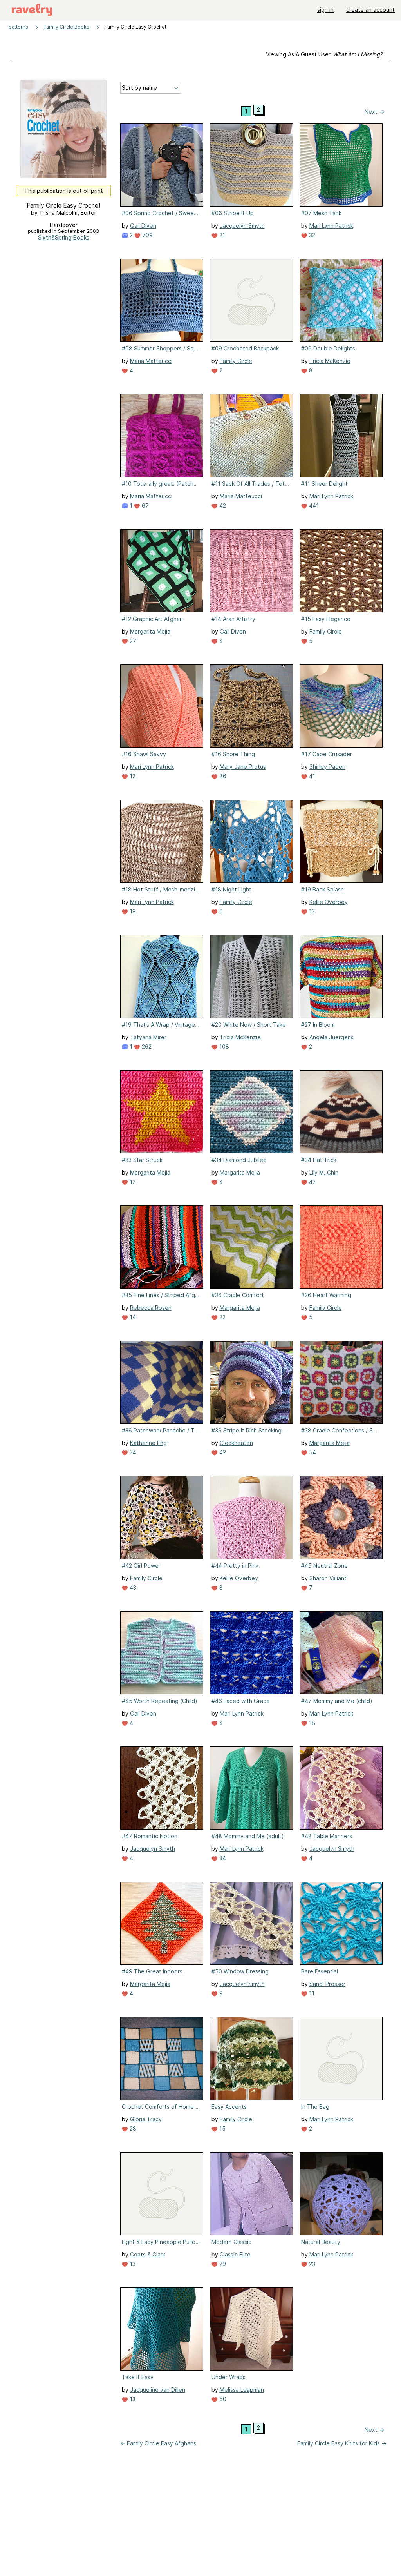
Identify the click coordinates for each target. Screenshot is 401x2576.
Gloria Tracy (146, 2119)
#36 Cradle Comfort (238, 1295)
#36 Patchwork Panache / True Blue (161, 1430)
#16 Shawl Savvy (144, 754)
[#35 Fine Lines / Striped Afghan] (162, 1247)
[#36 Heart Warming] (341, 1247)
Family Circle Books (66, 27)
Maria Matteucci (151, 361)
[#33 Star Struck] (162, 1112)
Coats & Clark (148, 2254)
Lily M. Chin (324, 1172)
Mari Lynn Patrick (331, 226)
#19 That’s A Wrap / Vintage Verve (161, 1025)
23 (311, 2264)
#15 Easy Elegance (326, 619)
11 (311, 1993)
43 (132, 1588)
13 (311, 911)
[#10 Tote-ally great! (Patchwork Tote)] (162, 436)
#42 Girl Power (141, 1566)
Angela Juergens (331, 1037)
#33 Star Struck (142, 1160)
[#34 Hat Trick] (341, 1112)
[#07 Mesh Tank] (341, 165)
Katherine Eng (148, 1443)
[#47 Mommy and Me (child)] (341, 1653)
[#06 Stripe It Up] (251, 165)
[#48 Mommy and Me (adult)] (251, 1788)
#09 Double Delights (328, 348)
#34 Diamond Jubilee (239, 1160)
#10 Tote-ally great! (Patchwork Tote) (161, 484)
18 (311, 1723)
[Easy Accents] (251, 2059)
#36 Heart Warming (326, 1295)
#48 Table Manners (327, 1836)
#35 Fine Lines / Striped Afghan (161, 1295)
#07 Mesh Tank (321, 213)
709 (147, 235)
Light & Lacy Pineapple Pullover (161, 2242)
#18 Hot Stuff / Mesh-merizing (161, 889)
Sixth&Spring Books (64, 237)
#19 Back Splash (322, 889)
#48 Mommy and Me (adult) (248, 1836)
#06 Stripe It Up (233, 213)
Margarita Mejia (150, 631)
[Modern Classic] (251, 2194)
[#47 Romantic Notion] (162, 1788)
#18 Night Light (231, 889)
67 (145, 506)
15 (222, 2129)
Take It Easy (138, 2377)
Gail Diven (143, 226)
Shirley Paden (327, 767)
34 (132, 1452)
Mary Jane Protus (243, 767)
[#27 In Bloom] (341, 977)
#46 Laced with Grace (241, 1701)
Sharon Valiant (328, 1578)
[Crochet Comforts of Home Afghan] (162, 2059)
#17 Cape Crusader (327, 754)
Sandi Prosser (327, 1984)
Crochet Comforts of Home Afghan (161, 2107)
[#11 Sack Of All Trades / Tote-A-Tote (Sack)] (251, 436)
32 (311, 235)
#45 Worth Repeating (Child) (160, 1701)
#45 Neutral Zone (324, 1566)
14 (132, 1317)
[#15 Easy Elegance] (341, 571)
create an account (370, 10)
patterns (18, 27)
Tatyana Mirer (148, 1037)
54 (312, 1452)
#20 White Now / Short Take (249, 1025)
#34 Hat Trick (319, 1160)
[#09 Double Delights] (341, 300)
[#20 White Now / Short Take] (251, 977)
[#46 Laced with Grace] (251, 1653)
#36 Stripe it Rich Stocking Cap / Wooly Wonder (251, 1430)
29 (222, 2264)
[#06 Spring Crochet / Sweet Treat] (162, 165)
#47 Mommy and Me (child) (337, 1701)
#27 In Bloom (318, 1025)
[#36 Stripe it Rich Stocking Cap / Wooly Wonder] (251, 1382)
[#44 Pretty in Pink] (251, 1518)
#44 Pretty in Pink (235, 1566)
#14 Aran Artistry (233, 619)
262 (146, 1047)
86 (222, 776)
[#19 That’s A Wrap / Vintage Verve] (162, 977)
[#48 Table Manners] (341, 1788)
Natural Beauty (321, 2242)
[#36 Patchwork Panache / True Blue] (162, 1382)
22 (222, 1317)
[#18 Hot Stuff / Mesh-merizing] (162, 841)
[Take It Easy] (162, 2329)
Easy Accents (229, 2107)
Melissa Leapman (242, 2390)
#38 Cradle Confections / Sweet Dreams (340, 1430)
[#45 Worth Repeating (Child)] (162, 1653)
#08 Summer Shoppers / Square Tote (161, 348)
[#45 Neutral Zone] (341, 1518)
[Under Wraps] (251, 2329)
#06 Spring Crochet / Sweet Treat (161, 213)
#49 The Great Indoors (152, 1971)
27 (132, 641)
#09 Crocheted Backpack (245, 348)
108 (223, 1047)
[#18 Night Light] (251, 841)
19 (132, 911)
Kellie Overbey (329, 902)
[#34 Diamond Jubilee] (251, 1112)
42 (222, 506)
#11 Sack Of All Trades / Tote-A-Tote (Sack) (251, 484)
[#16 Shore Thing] (251, 706)
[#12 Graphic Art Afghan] (162, 571)
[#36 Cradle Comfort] (251, 1247)
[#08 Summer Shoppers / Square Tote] (162, 300)
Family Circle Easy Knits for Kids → (342, 2443)
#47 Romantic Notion (150, 1836)
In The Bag (315, 2107)
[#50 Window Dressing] (251, 1923)
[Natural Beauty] (341, 2194)
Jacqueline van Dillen (158, 2390)
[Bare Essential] (341, 1923)
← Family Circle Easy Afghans (158, 2443)
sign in (325, 10)
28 (132, 2129)
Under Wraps (228, 2377)
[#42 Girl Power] (162, 1518)
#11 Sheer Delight (324, 484)
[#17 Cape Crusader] (341, 706)
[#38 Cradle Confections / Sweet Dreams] (341, 1382)
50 (222, 2399)
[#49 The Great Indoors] (162, 1923)
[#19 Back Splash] (341, 841)
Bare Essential (320, 1971)
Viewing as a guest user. (324, 54)
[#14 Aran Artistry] (251, 571)
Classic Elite (235, 2254)
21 (221, 235)
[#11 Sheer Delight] (341, 436)
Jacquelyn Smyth (242, 226)
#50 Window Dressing (240, 1971)
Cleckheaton (236, 1443)
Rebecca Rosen (151, 1308)
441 (313, 506)
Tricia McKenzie (330, 361)
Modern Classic (231, 2242)
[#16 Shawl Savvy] (162, 706)
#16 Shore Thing (233, 754)
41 (311, 776)
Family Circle (236, 361)
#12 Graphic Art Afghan (152, 619)
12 (132, 776)
